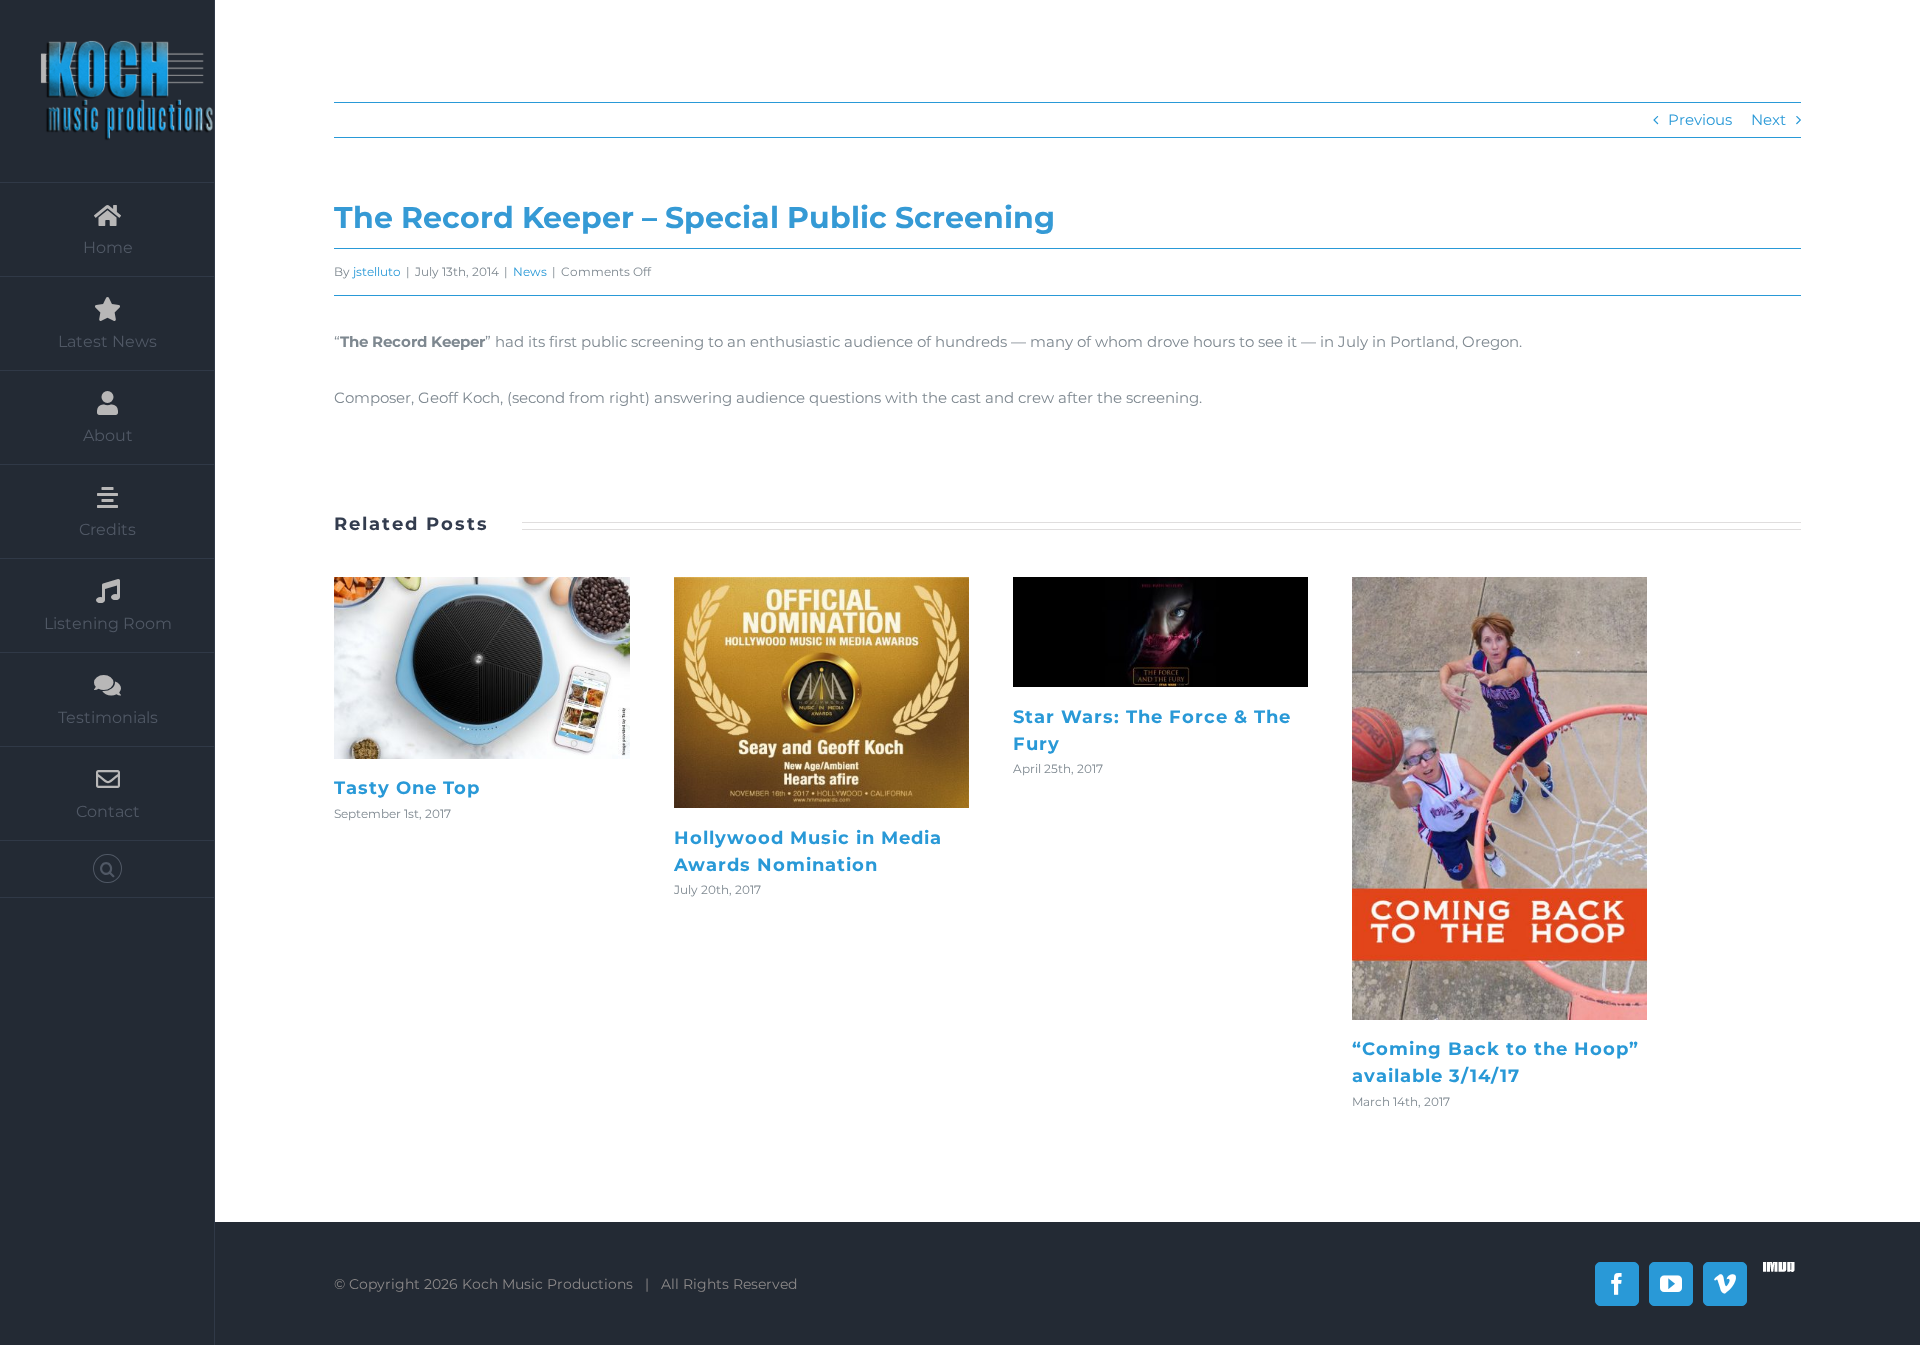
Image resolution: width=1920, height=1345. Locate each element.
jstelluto (377, 271)
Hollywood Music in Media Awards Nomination (796, 693)
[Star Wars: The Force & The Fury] (1160, 632)
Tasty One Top (457, 668)
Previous (1700, 119)
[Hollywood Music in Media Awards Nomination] (821, 692)
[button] (107, 869)
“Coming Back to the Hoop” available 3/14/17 (1475, 799)
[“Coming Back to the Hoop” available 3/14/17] (1499, 798)
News (530, 271)
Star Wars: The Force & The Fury (1135, 633)
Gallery (507, 668)
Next (1768, 119)
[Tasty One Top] (481, 668)
